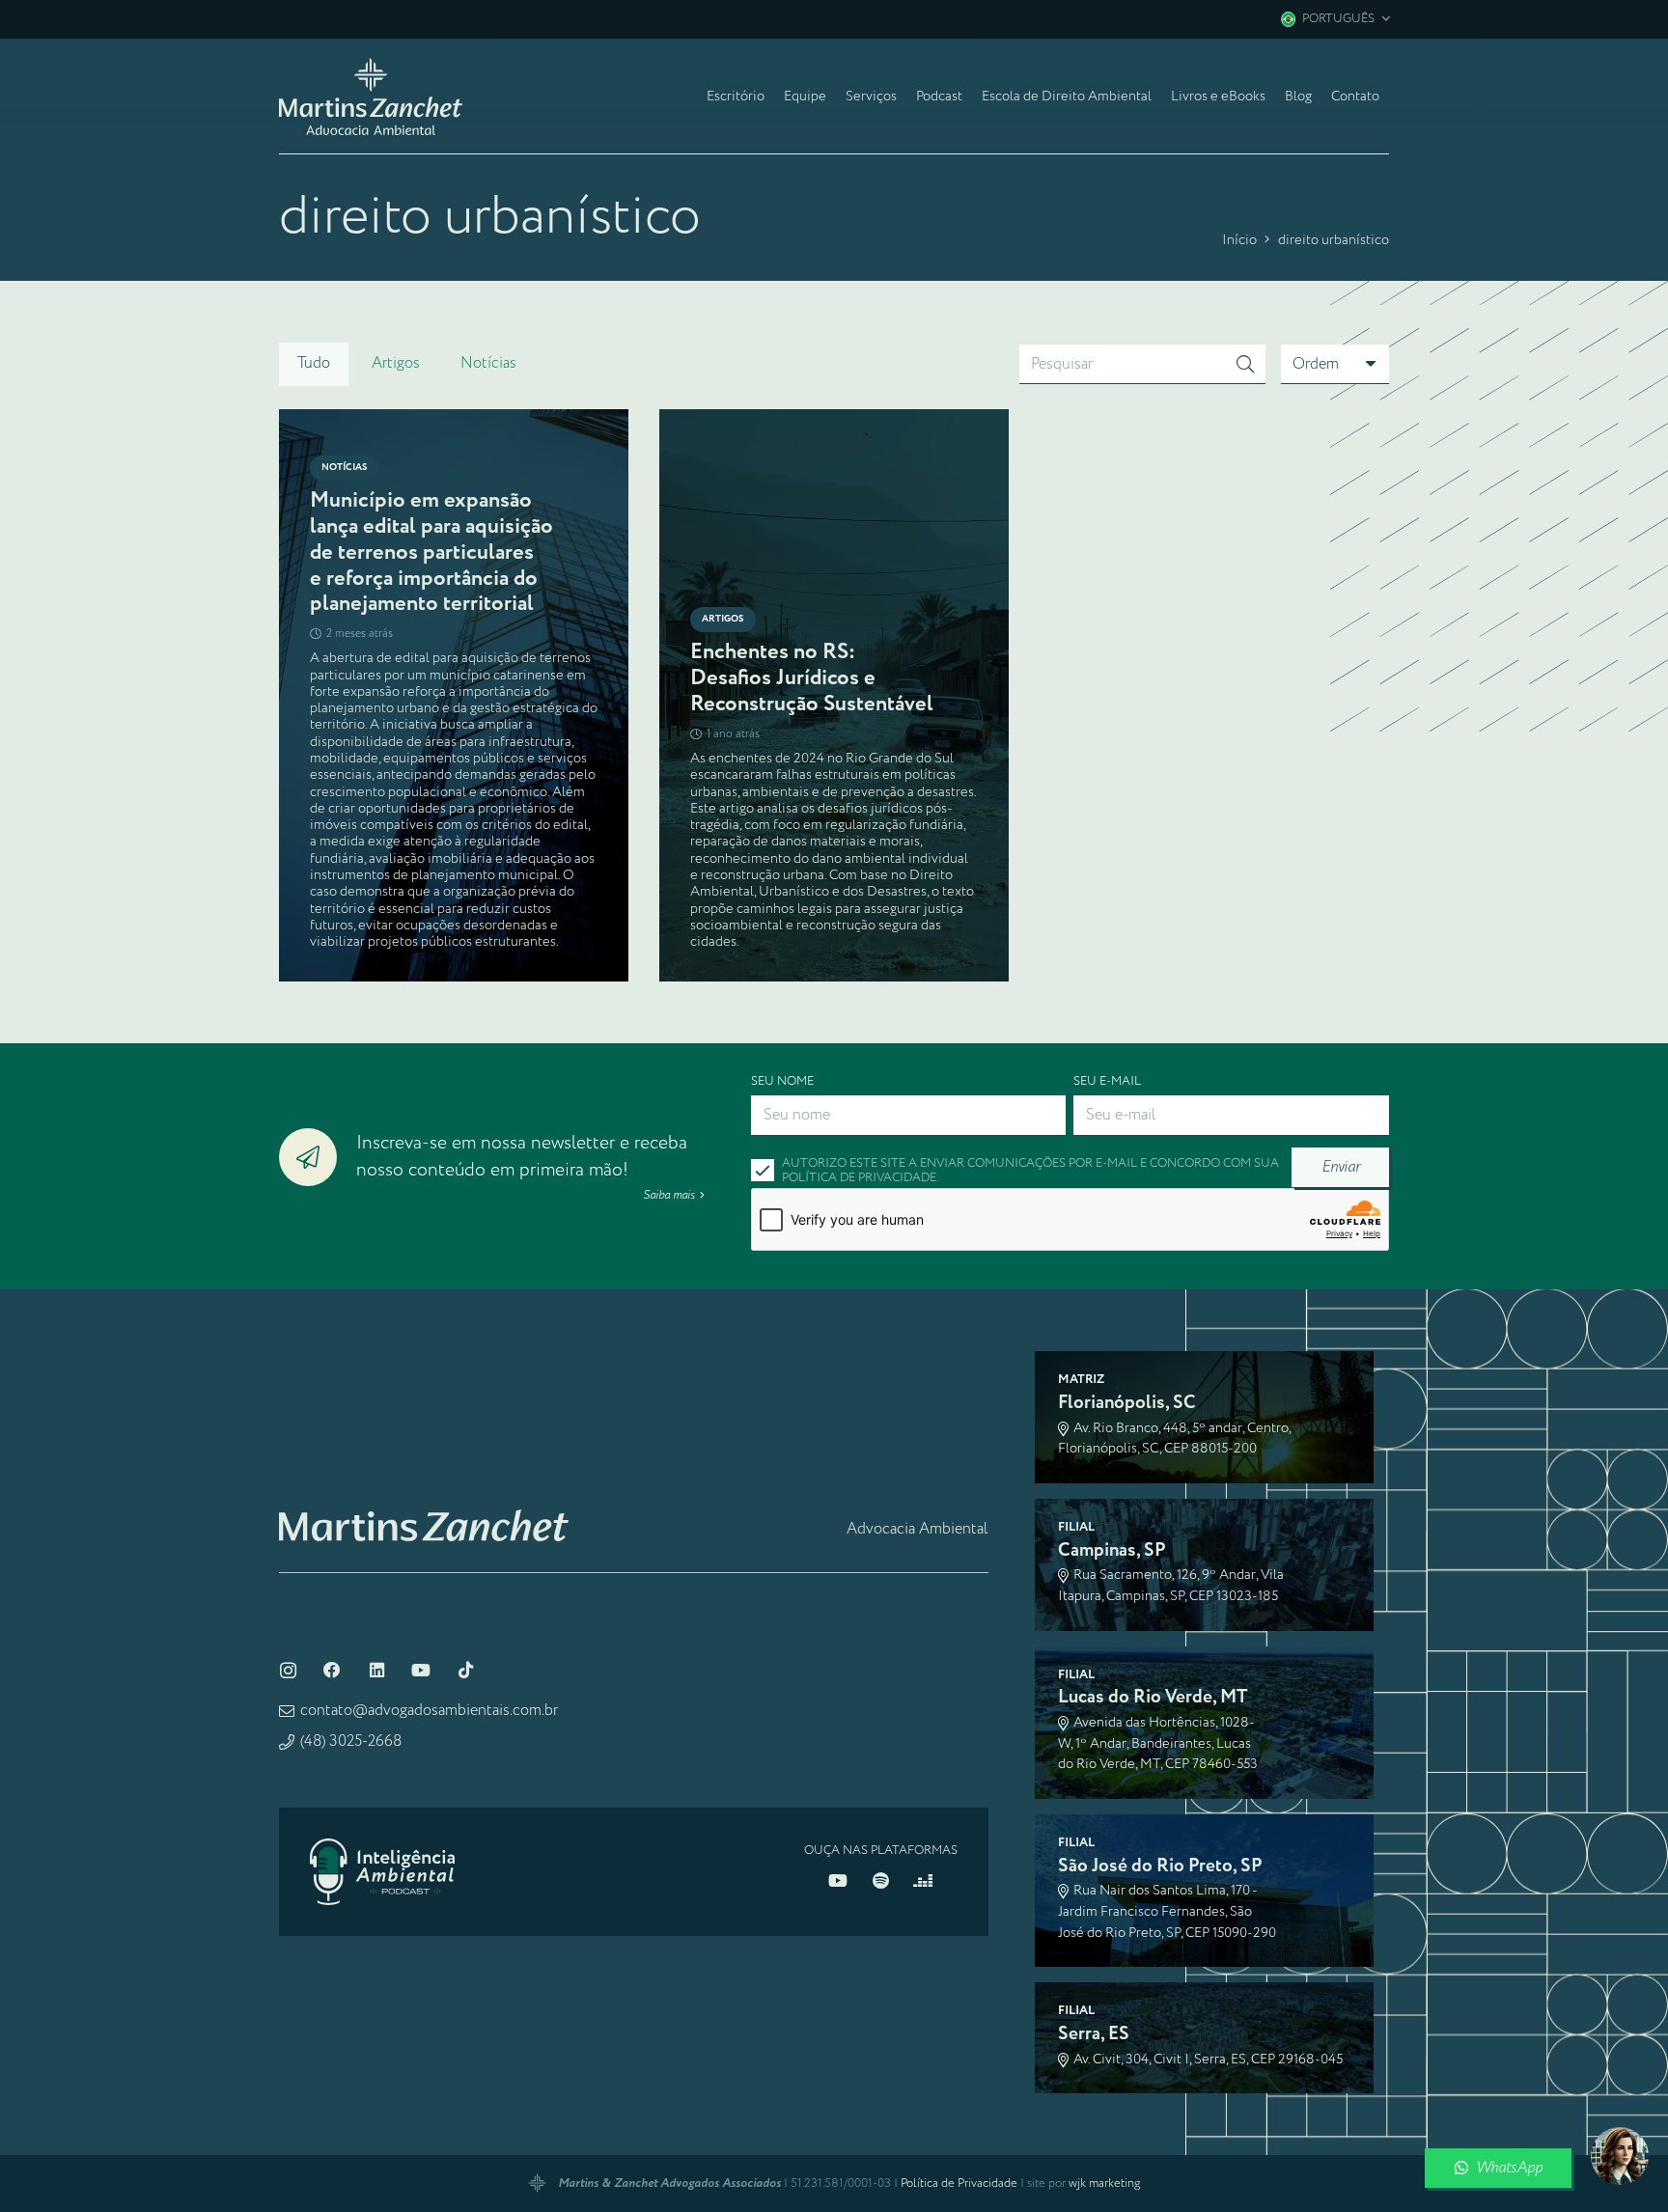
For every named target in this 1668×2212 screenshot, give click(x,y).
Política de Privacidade (959, 2184)
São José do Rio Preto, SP (1160, 1866)
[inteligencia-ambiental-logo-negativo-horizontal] (382, 1872)
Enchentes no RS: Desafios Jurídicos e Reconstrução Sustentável (812, 678)
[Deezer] (923, 1881)
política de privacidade (859, 1178)
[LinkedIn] (376, 1671)
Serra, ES (1094, 2034)
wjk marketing (1104, 2184)
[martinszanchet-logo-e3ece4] (371, 97)
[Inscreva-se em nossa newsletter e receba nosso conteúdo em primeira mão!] (318, 1157)
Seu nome (782, 1081)
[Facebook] (332, 1671)
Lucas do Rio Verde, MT (1153, 1697)
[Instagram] (288, 1671)
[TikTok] (465, 1671)
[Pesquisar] (1245, 365)
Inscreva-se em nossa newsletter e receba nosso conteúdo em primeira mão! (522, 1157)
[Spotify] (880, 1881)
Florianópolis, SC (1127, 1403)
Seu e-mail (1107, 1081)
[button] (1335, 19)
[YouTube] (421, 1671)
